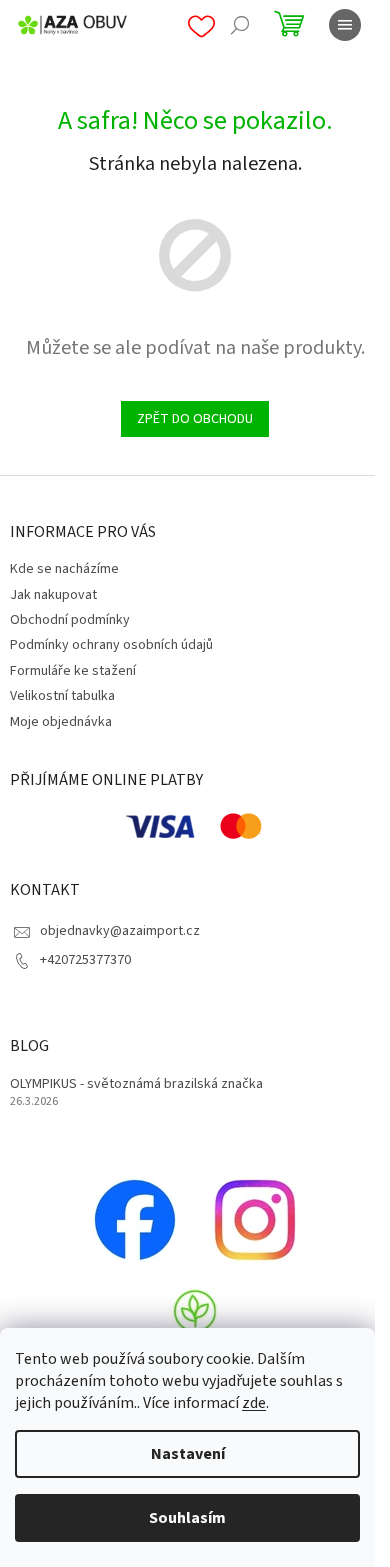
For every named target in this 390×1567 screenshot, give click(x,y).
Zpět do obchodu (195, 419)
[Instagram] (255, 1219)
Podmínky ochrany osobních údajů (111, 645)
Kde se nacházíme (64, 569)
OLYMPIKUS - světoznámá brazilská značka (136, 1084)
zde (254, 1403)
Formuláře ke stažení (73, 671)
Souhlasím (187, 1518)
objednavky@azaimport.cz (120, 931)
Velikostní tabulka (62, 696)
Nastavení (188, 1454)
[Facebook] (135, 1219)
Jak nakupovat (53, 595)
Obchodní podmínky (70, 620)
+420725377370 (85, 960)
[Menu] (345, 25)
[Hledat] (240, 25)
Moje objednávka (61, 722)
